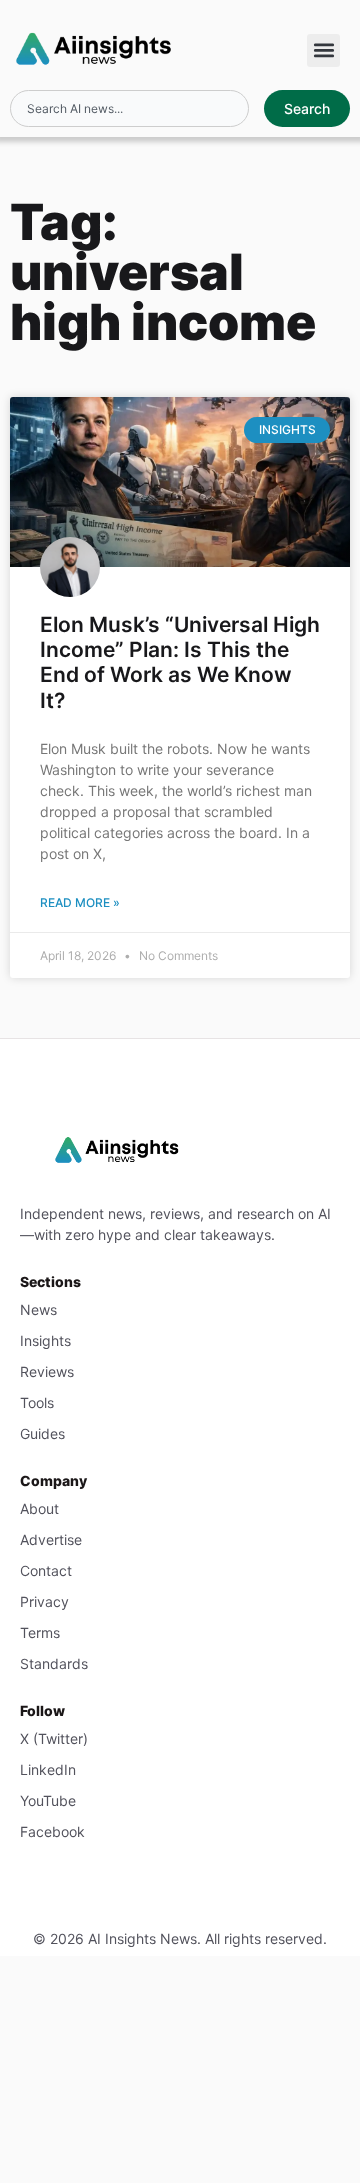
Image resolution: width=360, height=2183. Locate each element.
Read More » (80, 902)
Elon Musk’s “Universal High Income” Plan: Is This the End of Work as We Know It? (180, 662)
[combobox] (129, 108)
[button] (323, 50)
